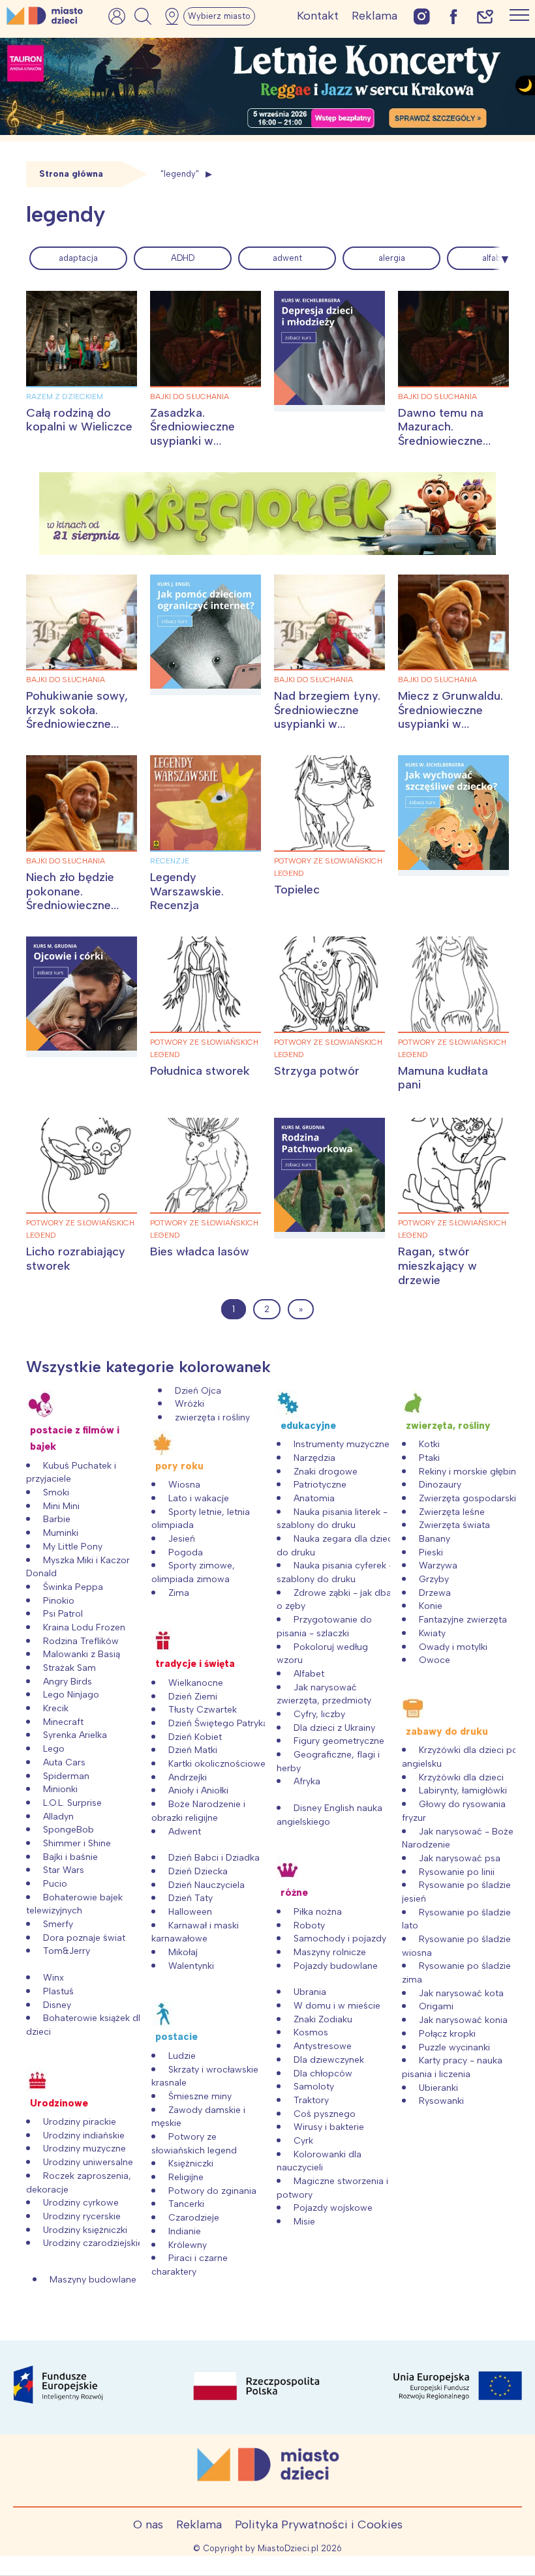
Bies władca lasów (200, 1251)
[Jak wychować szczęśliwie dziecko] (453, 816)
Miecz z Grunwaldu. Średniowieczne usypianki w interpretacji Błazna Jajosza (451, 724)
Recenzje (170, 861)
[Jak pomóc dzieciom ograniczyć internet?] (206, 635)
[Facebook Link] (453, 16)
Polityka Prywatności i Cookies (319, 2524)
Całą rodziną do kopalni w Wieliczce (79, 420)
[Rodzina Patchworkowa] (329, 1178)
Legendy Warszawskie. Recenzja (187, 891)
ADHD (183, 258)
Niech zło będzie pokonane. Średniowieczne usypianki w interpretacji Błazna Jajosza (79, 912)
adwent (287, 258)
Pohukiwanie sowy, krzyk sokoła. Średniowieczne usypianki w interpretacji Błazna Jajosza (79, 731)
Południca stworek (200, 1071)
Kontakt (318, 16)
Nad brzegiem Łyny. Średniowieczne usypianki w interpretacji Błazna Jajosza (327, 724)
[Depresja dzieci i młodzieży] (329, 351)
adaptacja (78, 258)
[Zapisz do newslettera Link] (485, 16)
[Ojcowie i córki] (82, 997)
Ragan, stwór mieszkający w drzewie (437, 1266)
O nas (148, 2524)
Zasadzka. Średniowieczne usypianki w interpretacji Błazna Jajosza (203, 441)
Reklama (374, 16)
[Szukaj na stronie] (143, 16)
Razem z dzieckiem (65, 397)
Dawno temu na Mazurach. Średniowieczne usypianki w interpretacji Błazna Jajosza (451, 448)
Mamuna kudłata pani (443, 1078)
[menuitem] (78, 258)
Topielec (297, 890)
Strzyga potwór (317, 1071)
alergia (392, 258)
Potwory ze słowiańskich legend (328, 867)
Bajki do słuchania (190, 397)
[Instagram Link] (422, 16)
